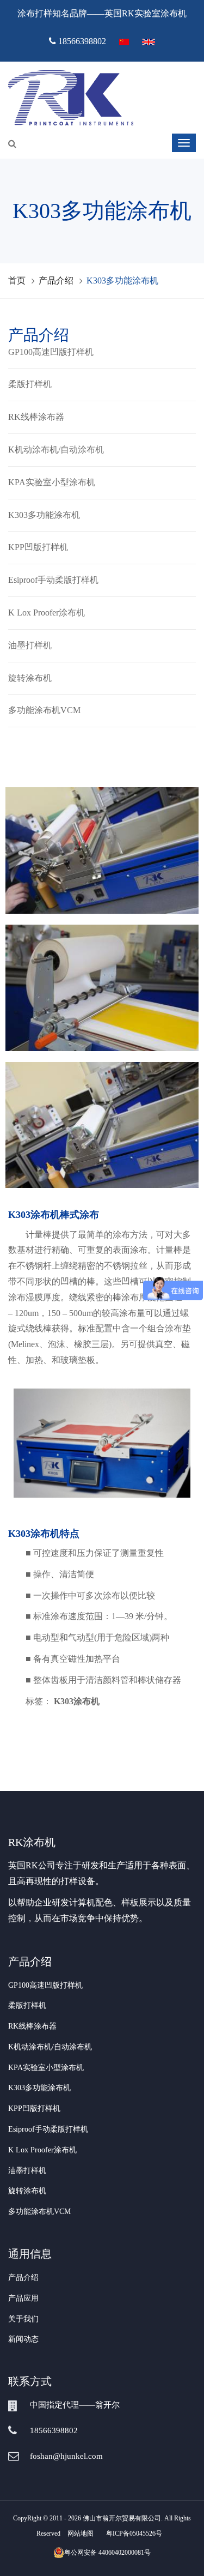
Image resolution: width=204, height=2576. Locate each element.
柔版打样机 (30, 384)
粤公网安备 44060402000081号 (107, 2553)
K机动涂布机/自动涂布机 (56, 450)
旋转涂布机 (30, 678)
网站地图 (81, 2533)
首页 (17, 280)
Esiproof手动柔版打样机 (53, 580)
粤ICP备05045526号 (134, 2533)
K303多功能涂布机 (44, 515)
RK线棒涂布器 (36, 417)
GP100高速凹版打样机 (51, 352)
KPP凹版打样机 (38, 547)
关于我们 (23, 2319)
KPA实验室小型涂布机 (52, 482)
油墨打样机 (30, 645)
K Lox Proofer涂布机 (47, 613)
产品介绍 (56, 280)
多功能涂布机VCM (44, 710)
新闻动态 (23, 2339)
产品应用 (23, 2298)
